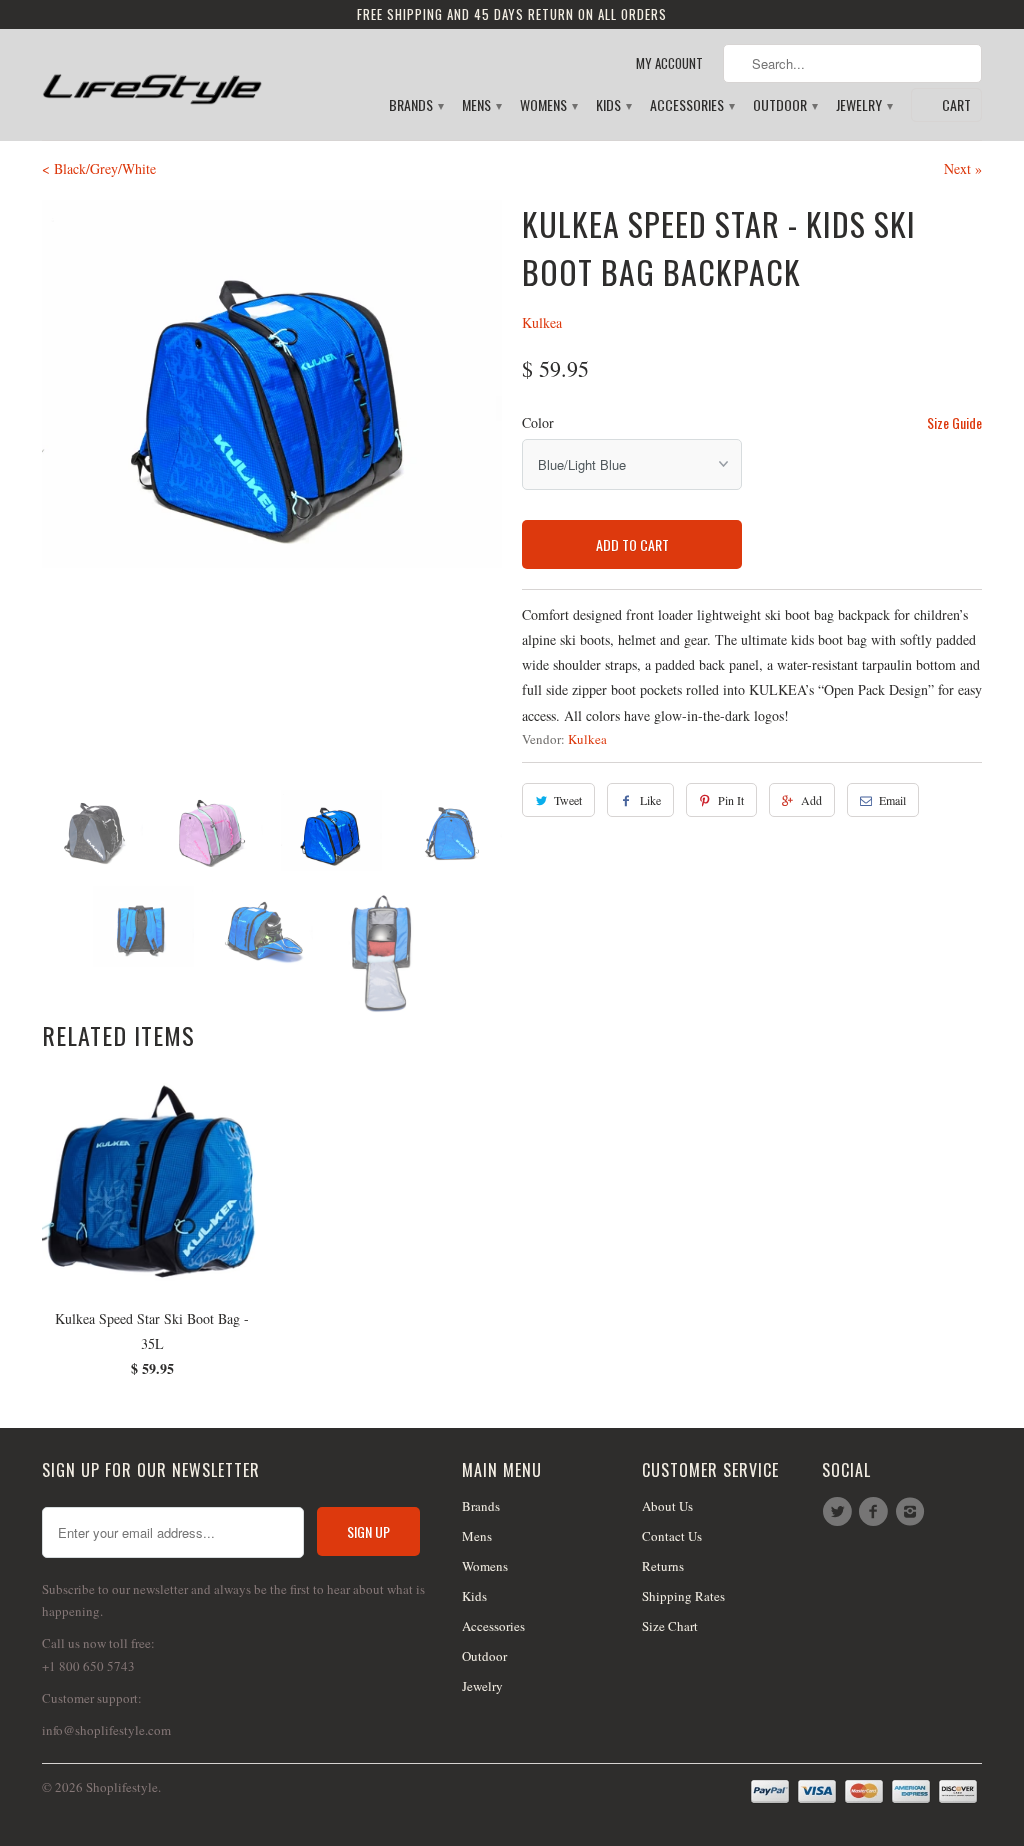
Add (811, 800)
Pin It (731, 800)
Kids (613, 105)
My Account (669, 63)
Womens (548, 105)
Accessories (691, 105)
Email (892, 800)
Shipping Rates (683, 1596)
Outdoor (784, 105)
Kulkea (542, 322)
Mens (481, 105)
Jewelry (863, 105)
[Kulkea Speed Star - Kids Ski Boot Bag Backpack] (272, 384)
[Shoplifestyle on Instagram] (913, 1512)
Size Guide (954, 422)
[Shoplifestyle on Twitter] (840, 1512)
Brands (415, 105)
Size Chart (670, 1626)
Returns (663, 1566)
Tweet (568, 800)
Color (538, 422)
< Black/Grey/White (99, 168)
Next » (963, 168)
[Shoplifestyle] (152, 76)
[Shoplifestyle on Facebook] (876, 1512)
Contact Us (672, 1536)
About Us (667, 1506)
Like (650, 800)
